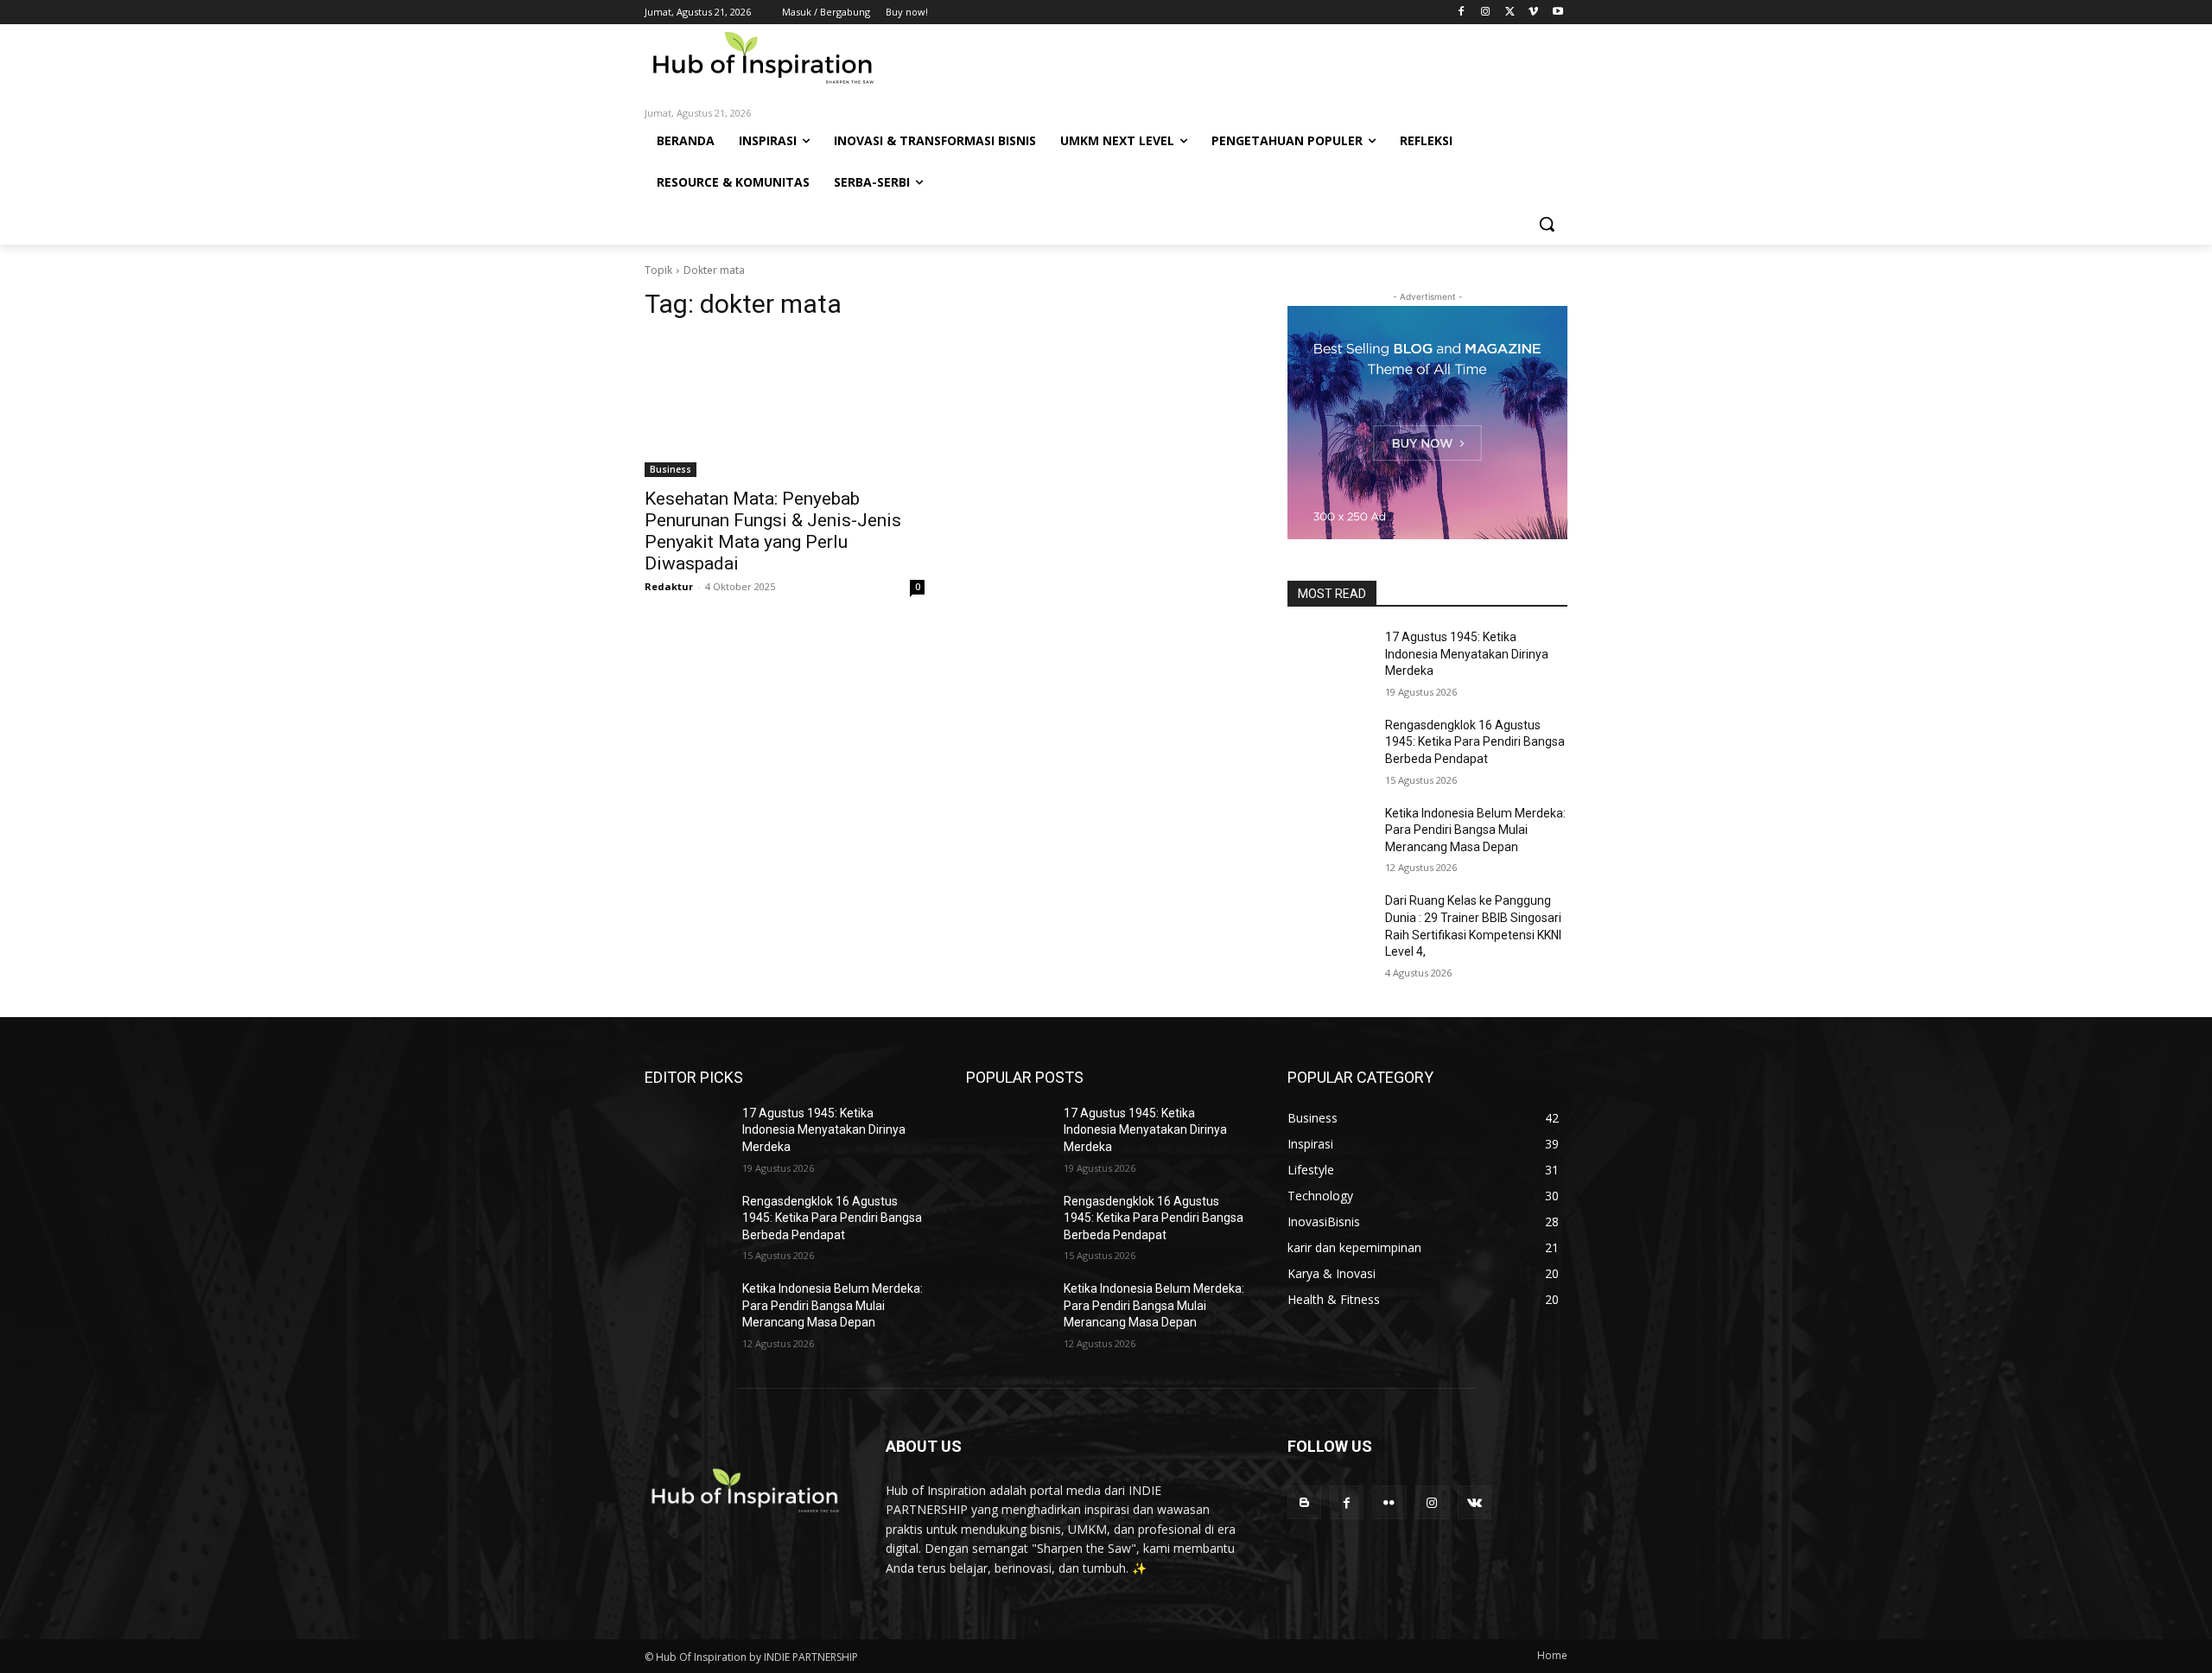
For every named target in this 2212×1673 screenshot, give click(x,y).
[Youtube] (1557, 13)
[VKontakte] (1475, 1502)
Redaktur (669, 586)
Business (671, 469)
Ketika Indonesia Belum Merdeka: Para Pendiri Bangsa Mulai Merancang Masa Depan (1475, 830)
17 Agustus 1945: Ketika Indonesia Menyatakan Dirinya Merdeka (1467, 654)
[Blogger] (1304, 1502)
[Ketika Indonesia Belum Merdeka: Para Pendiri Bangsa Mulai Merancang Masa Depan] (1329, 835)
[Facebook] (1462, 13)
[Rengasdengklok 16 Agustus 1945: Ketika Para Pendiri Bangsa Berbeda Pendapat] (1329, 747)
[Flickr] (1389, 1502)
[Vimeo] (1533, 13)
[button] (1547, 224)
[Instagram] (1486, 13)
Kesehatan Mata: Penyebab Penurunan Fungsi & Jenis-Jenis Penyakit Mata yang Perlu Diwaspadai (773, 531)
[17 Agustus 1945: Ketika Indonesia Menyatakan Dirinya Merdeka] (1329, 658)
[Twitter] (1510, 13)
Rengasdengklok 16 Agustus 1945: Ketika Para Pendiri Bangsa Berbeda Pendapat (1475, 742)
